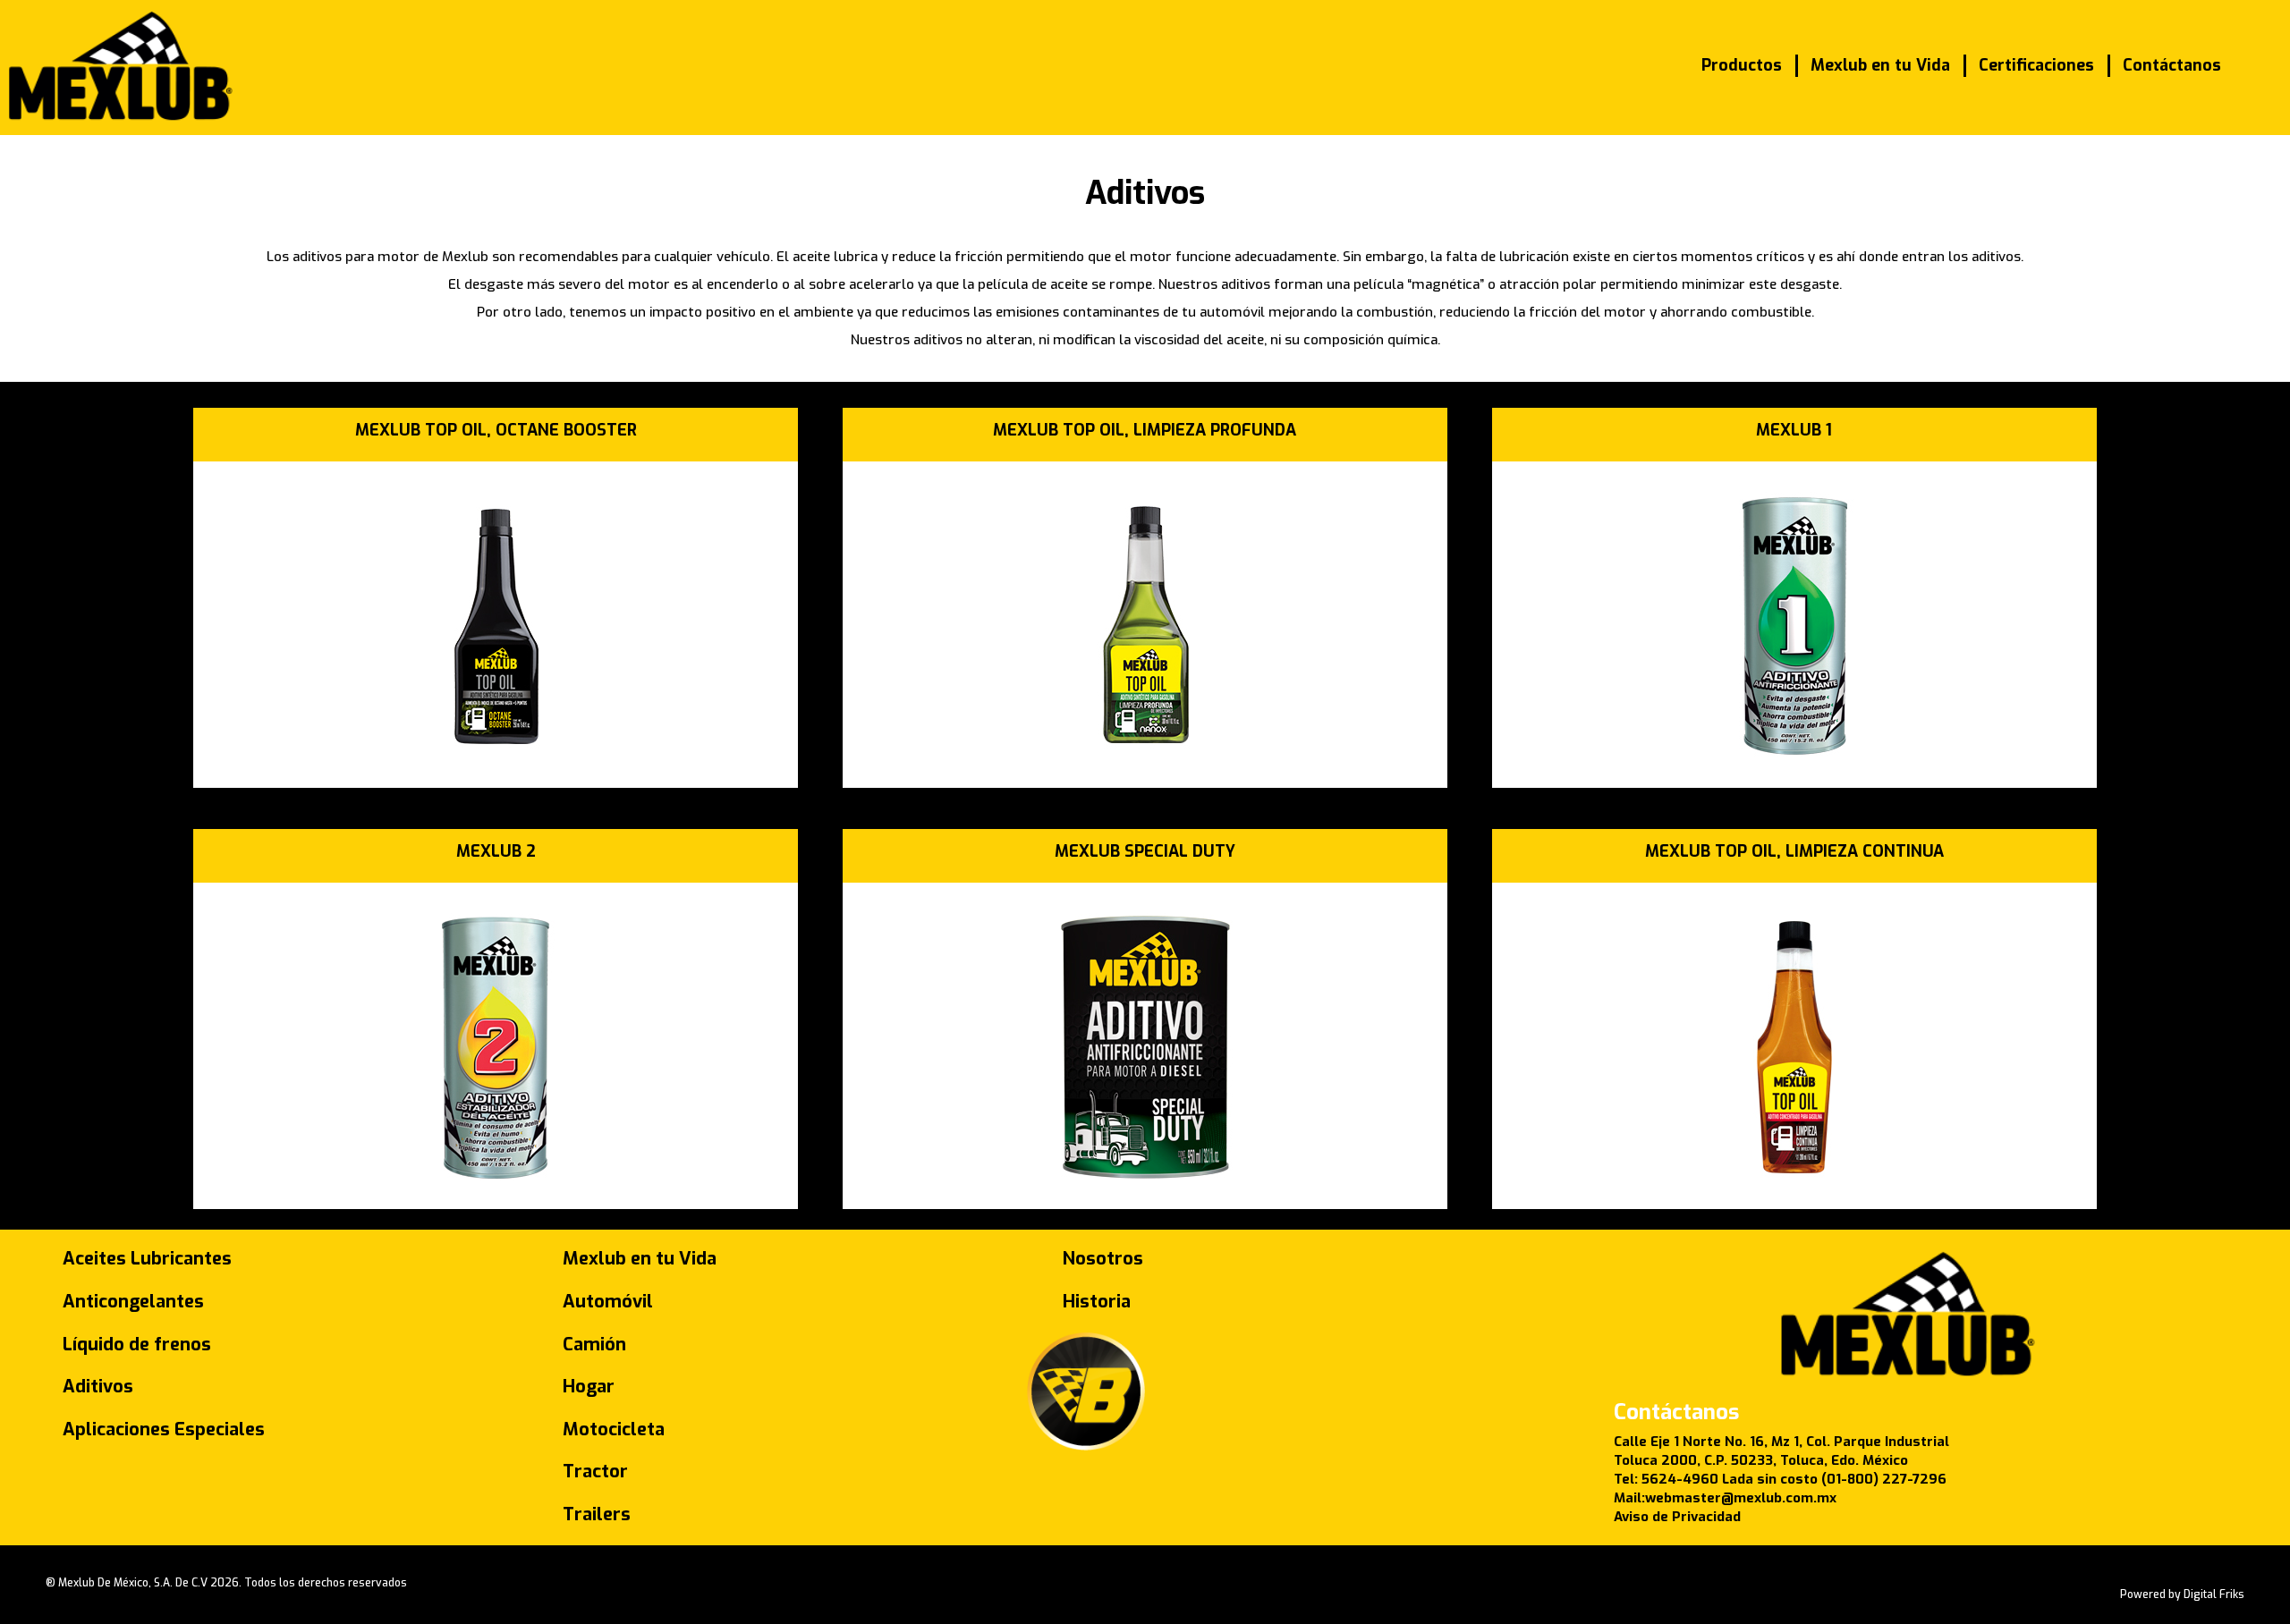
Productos (1742, 65)
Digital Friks (2214, 1594)
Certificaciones (2036, 65)
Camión (594, 1345)
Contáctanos (2172, 65)
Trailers (597, 1514)
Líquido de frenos (137, 1345)
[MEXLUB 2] (496, 1171)
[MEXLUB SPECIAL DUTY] (1145, 1171)
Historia (1097, 1302)
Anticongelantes (133, 1302)
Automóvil (608, 1302)
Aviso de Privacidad (1677, 1517)
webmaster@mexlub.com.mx (1741, 1498)
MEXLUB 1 (1794, 430)
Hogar (589, 1387)
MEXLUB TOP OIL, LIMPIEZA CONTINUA (1794, 851)
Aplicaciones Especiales (164, 1429)
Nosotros (1103, 1259)
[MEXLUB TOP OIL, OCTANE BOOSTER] (496, 750)
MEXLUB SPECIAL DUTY (1145, 851)
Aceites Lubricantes (147, 1259)
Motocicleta (614, 1429)
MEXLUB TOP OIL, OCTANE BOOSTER (496, 430)
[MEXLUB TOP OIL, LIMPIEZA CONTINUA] (1794, 1171)
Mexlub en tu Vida (1880, 65)
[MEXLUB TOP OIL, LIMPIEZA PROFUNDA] (1145, 750)
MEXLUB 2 (496, 851)
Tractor (595, 1472)
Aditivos (98, 1387)
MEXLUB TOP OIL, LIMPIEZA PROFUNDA (1145, 430)
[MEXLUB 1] (1794, 750)
